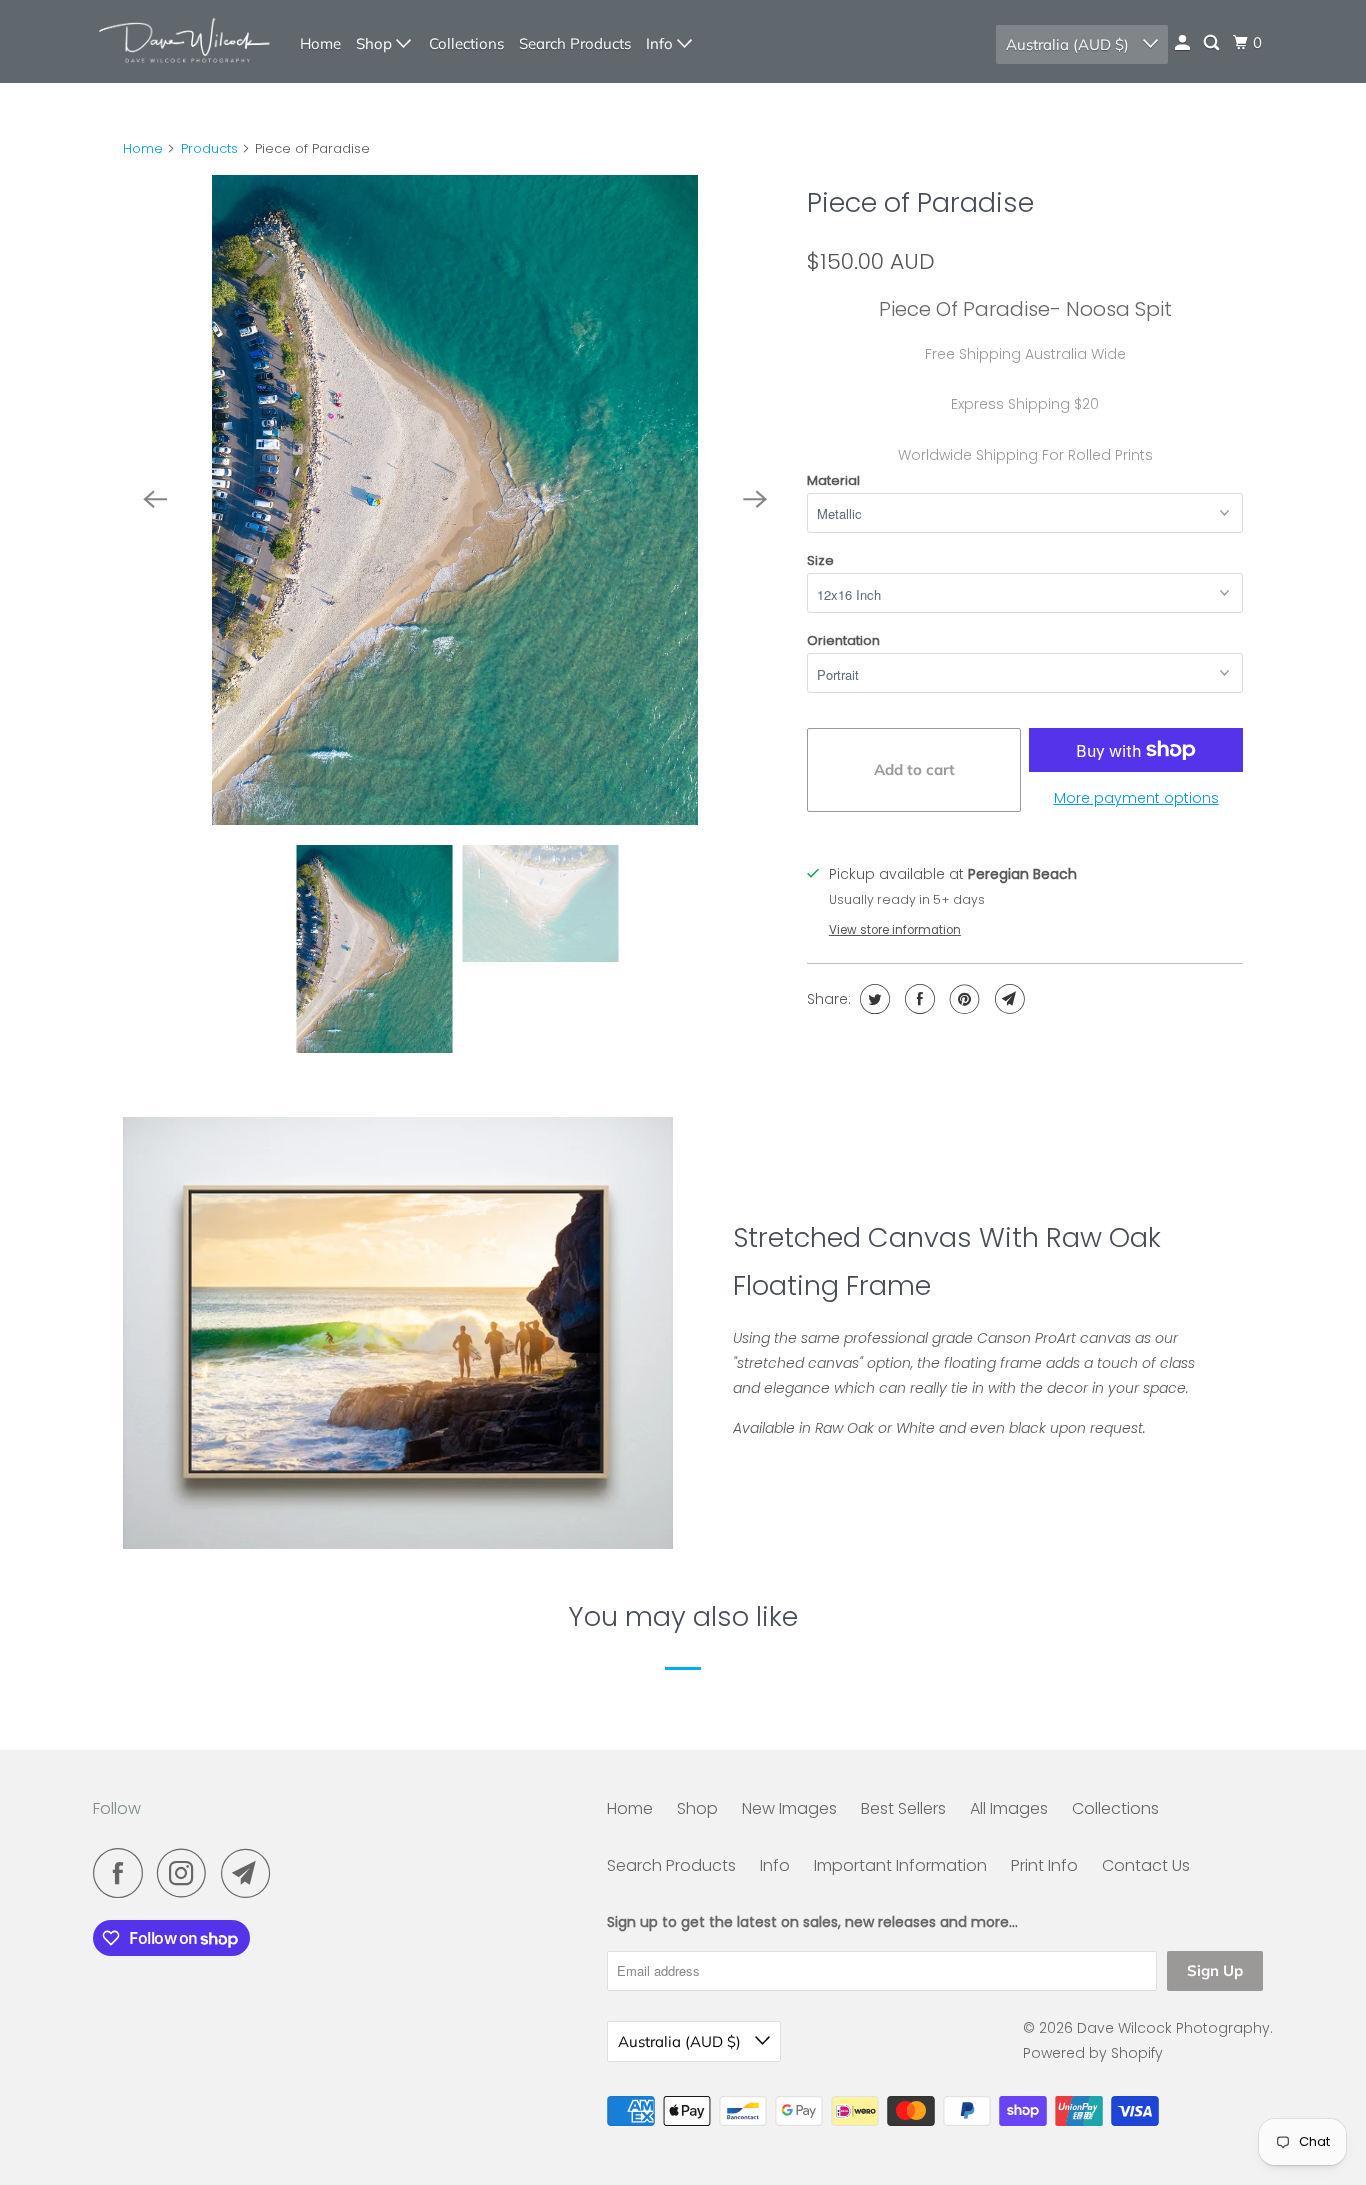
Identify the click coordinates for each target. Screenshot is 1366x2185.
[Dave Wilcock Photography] (183, 41)
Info (661, 43)
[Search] (1213, 43)
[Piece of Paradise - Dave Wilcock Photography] (455, 500)
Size (820, 560)
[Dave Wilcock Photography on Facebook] (123, 1873)
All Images (1009, 1808)
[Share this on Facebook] (917, 999)
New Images (789, 1808)
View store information (895, 930)
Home (320, 43)
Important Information (900, 1865)
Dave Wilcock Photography (1173, 2028)
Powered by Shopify (1093, 2053)
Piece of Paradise (920, 202)
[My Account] (1184, 43)
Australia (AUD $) (1069, 44)
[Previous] (155, 500)
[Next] (755, 500)
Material (833, 480)
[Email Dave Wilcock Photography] (251, 1873)
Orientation (843, 640)
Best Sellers (903, 1808)
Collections (466, 43)
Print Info (1044, 1865)
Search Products (575, 43)
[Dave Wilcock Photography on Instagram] (187, 1873)
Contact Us (1146, 1865)
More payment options (1136, 798)
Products (209, 148)
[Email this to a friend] (1007, 999)
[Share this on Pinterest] (962, 999)
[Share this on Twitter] (872, 999)
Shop (376, 43)
